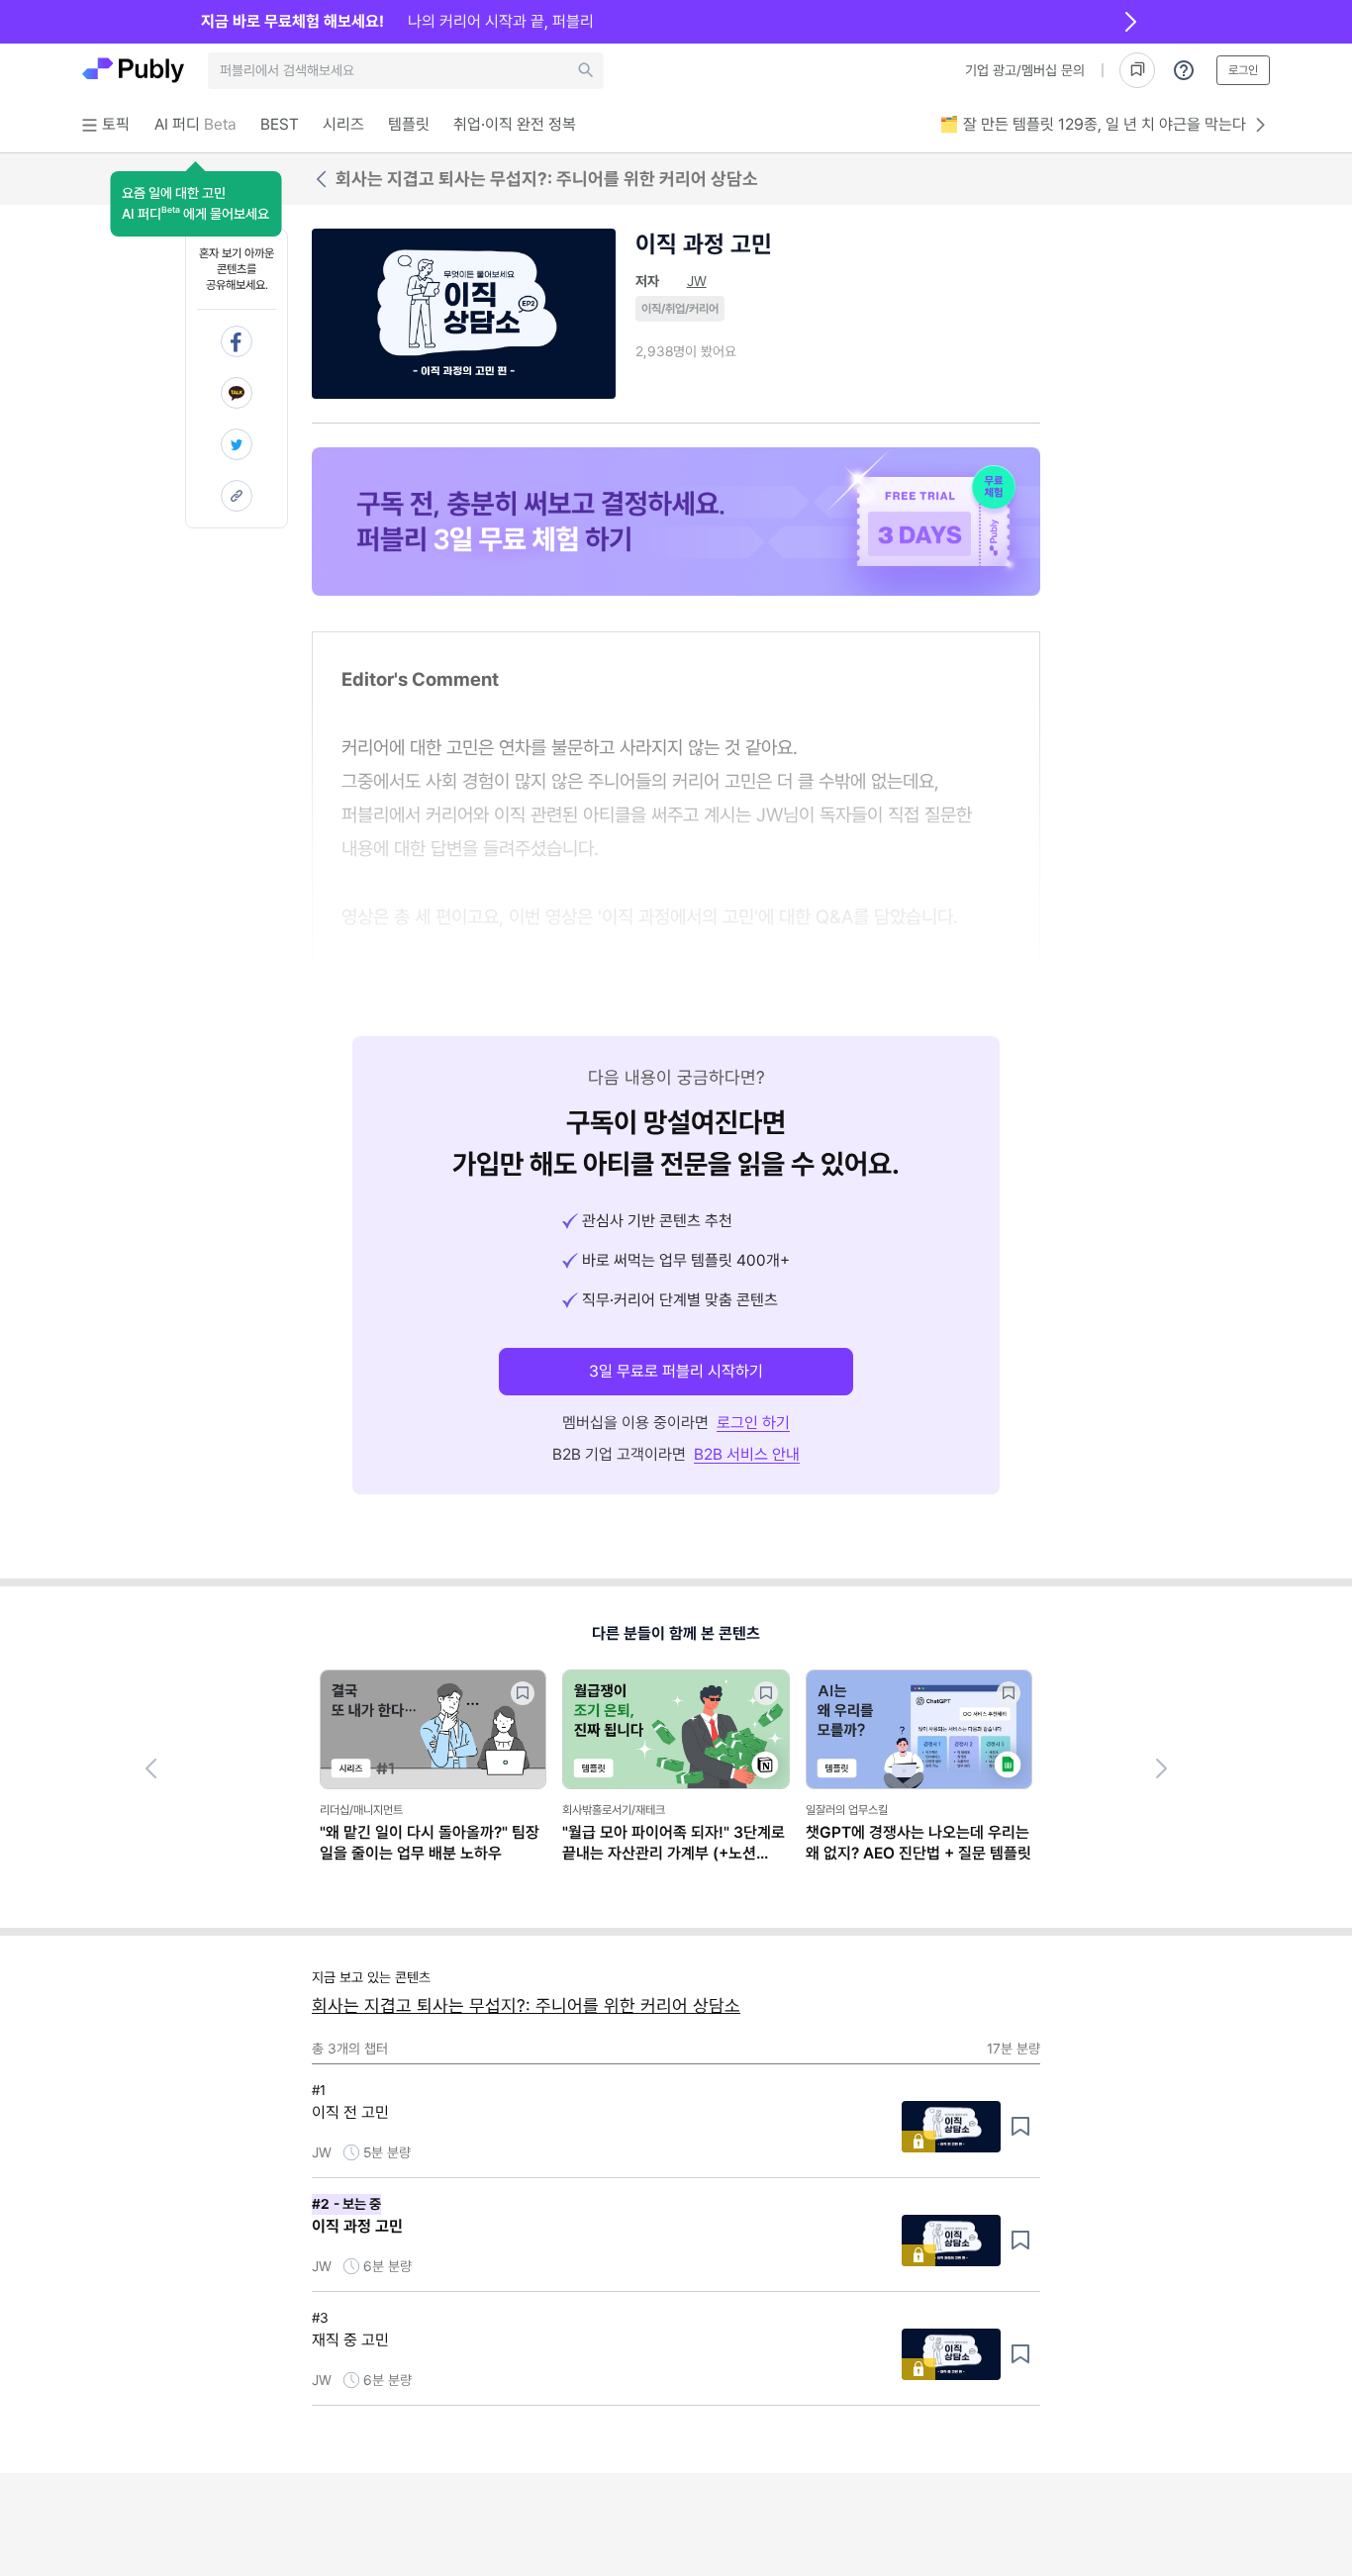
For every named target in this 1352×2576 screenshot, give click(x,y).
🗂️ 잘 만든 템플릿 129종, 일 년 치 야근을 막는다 (1093, 124)
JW (697, 281)
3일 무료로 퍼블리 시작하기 (676, 1371)
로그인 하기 (753, 1423)
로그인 (1243, 70)
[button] (195, 204)
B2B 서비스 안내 (747, 1454)
